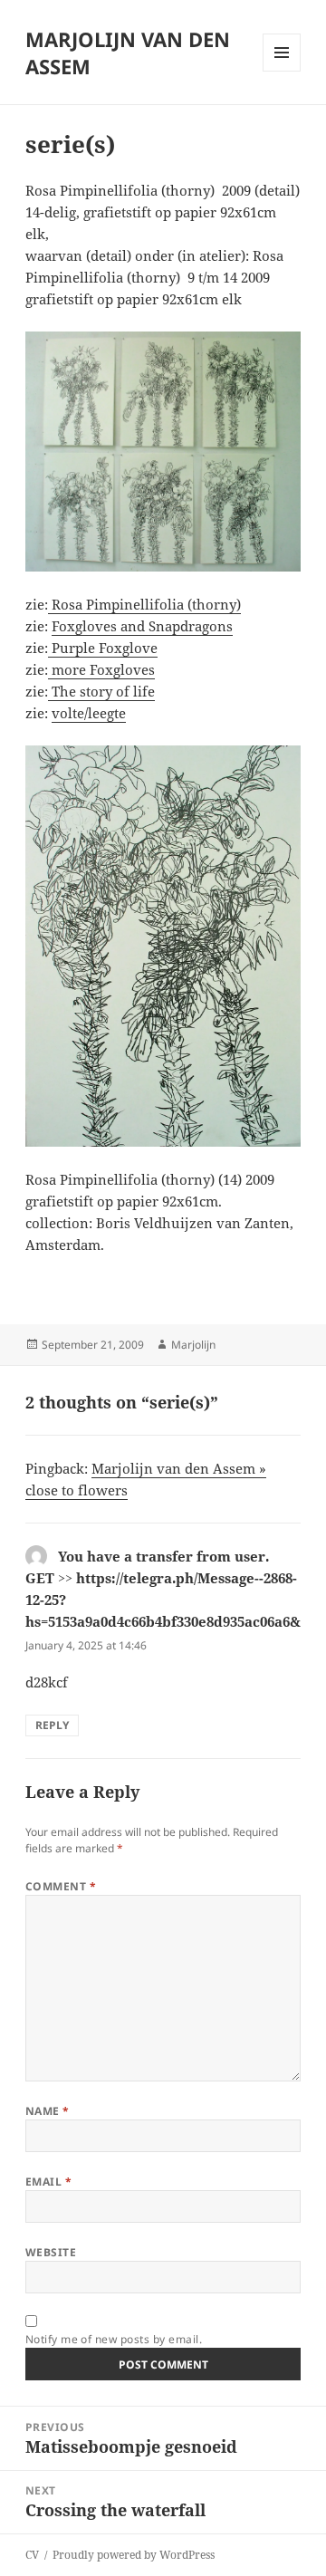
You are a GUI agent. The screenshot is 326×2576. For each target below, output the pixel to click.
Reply (52, 1725)
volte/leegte (89, 713)
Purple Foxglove (103, 648)
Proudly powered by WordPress (134, 2555)
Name (48, 2111)
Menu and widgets (282, 71)
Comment (61, 1886)
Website (51, 2252)
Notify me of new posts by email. (114, 2339)
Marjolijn (193, 1345)
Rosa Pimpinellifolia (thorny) (144, 604)
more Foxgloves (101, 669)
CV (32, 2555)
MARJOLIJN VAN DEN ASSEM (128, 53)
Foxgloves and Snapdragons (142, 626)
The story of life (101, 691)
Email (48, 2182)
